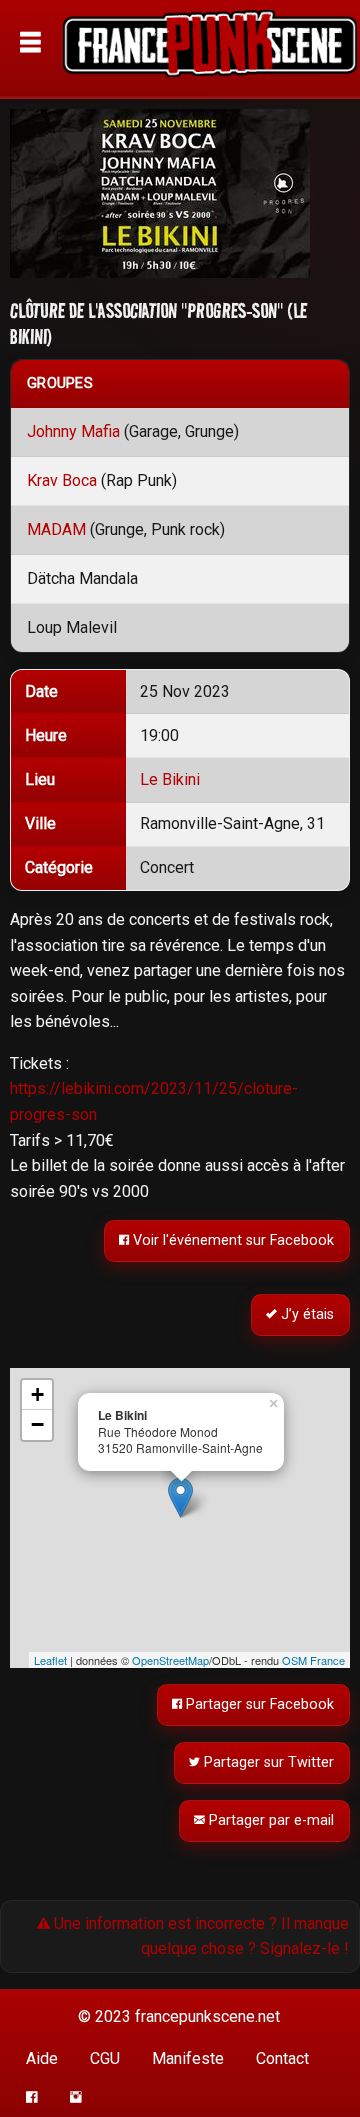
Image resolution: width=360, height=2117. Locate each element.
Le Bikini (170, 779)
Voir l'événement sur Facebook (232, 1241)
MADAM (56, 529)
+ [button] (37, 1394)
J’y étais (306, 1315)
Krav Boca (62, 480)
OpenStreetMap (170, 1660)
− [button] (37, 1424)
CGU (105, 2058)
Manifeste (188, 2058)
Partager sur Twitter (268, 1762)
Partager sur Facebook (259, 1704)
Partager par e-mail (270, 1820)
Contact (282, 2058)
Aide (42, 2058)
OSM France (313, 1660)
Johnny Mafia (73, 431)
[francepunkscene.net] (210, 49)
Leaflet (50, 1660)
